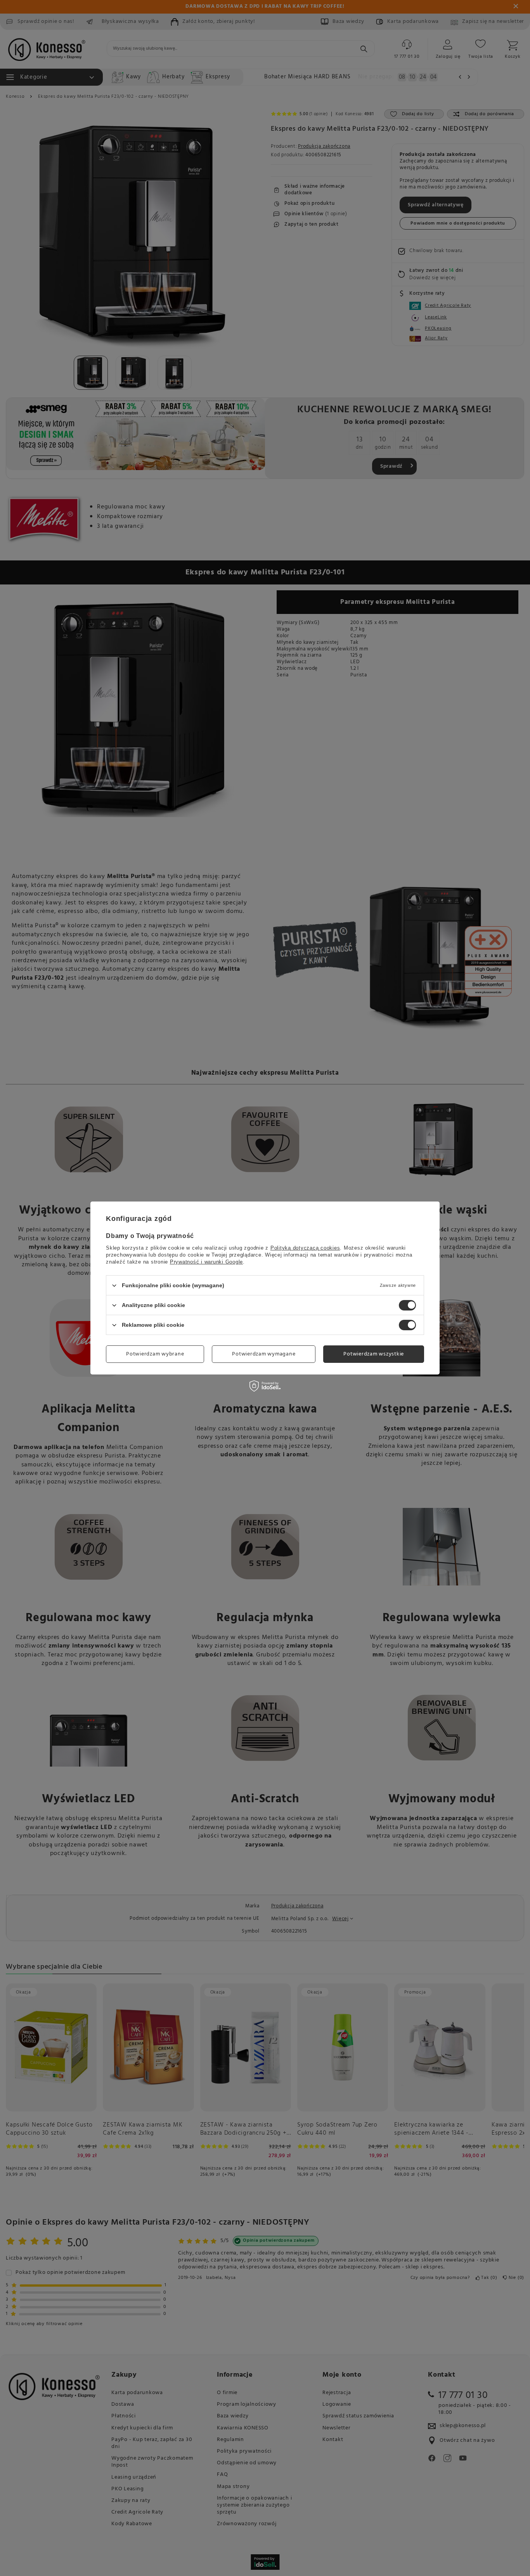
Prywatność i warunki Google (206, 1262)
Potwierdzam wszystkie (374, 1354)
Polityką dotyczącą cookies (305, 1248)
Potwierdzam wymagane (264, 1354)
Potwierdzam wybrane (155, 1354)
